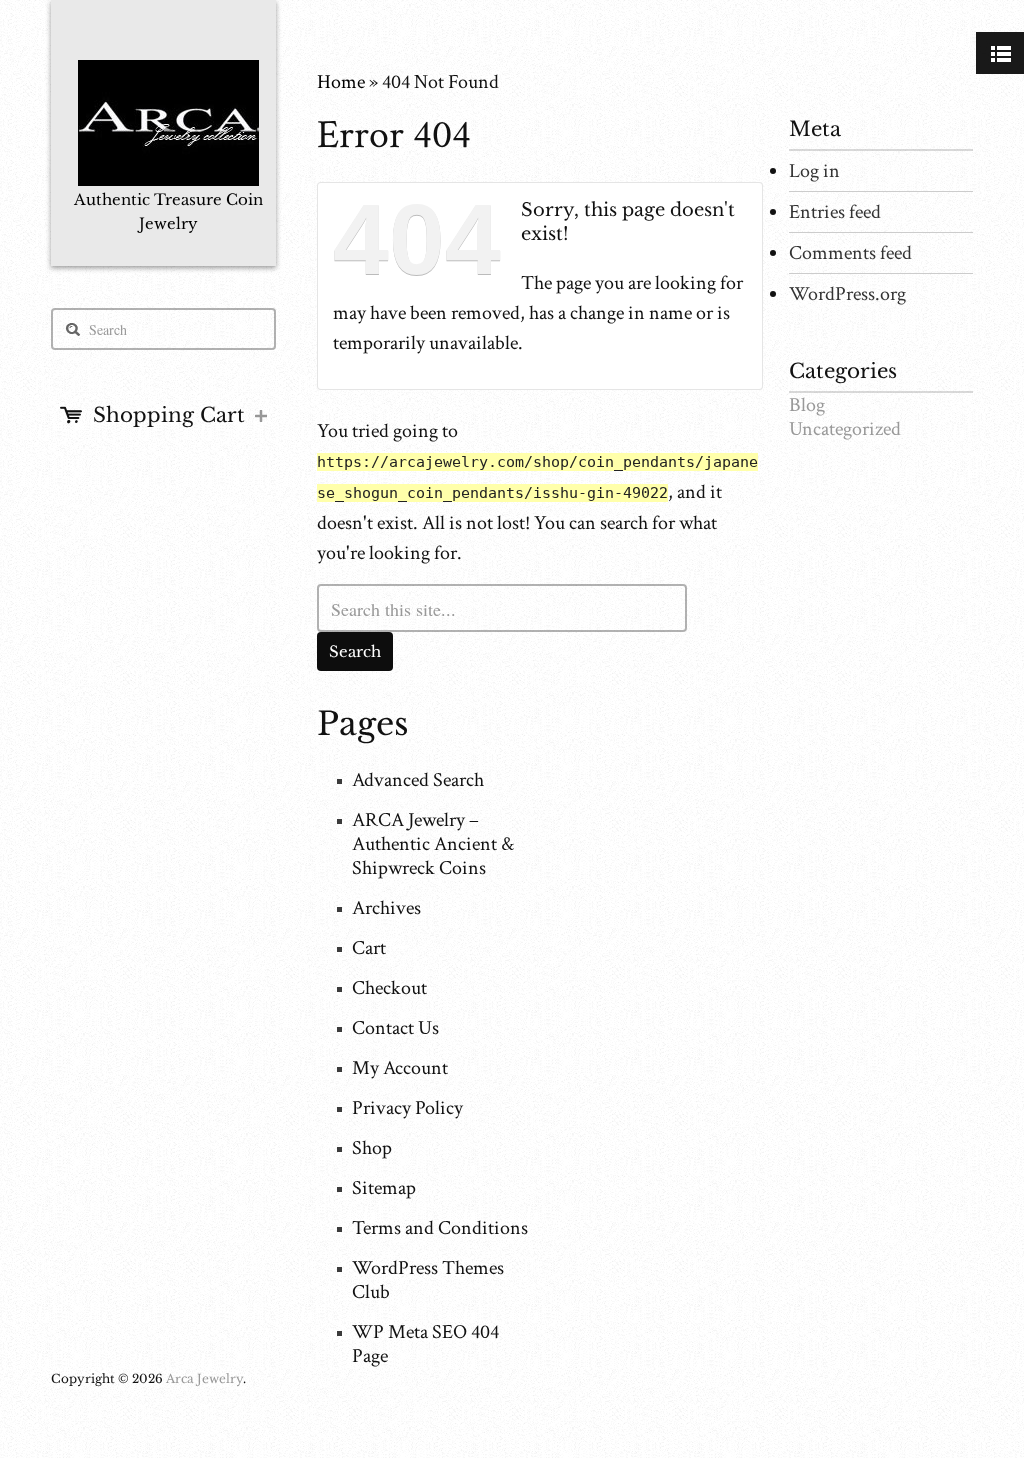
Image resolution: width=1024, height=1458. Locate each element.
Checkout (389, 988)
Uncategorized (845, 429)
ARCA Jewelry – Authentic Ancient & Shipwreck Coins (433, 844)
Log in (814, 171)
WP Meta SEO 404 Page (425, 1344)
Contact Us (395, 1028)
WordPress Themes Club (428, 1280)
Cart (369, 948)
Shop (372, 1148)
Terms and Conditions (440, 1228)
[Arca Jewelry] (168, 131)
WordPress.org (847, 294)
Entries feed (835, 212)
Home (341, 82)
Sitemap (384, 1188)
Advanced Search (418, 780)
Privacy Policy (407, 1108)
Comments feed (850, 253)
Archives (386, 908)
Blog (807, 405)
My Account (400, 1068)
